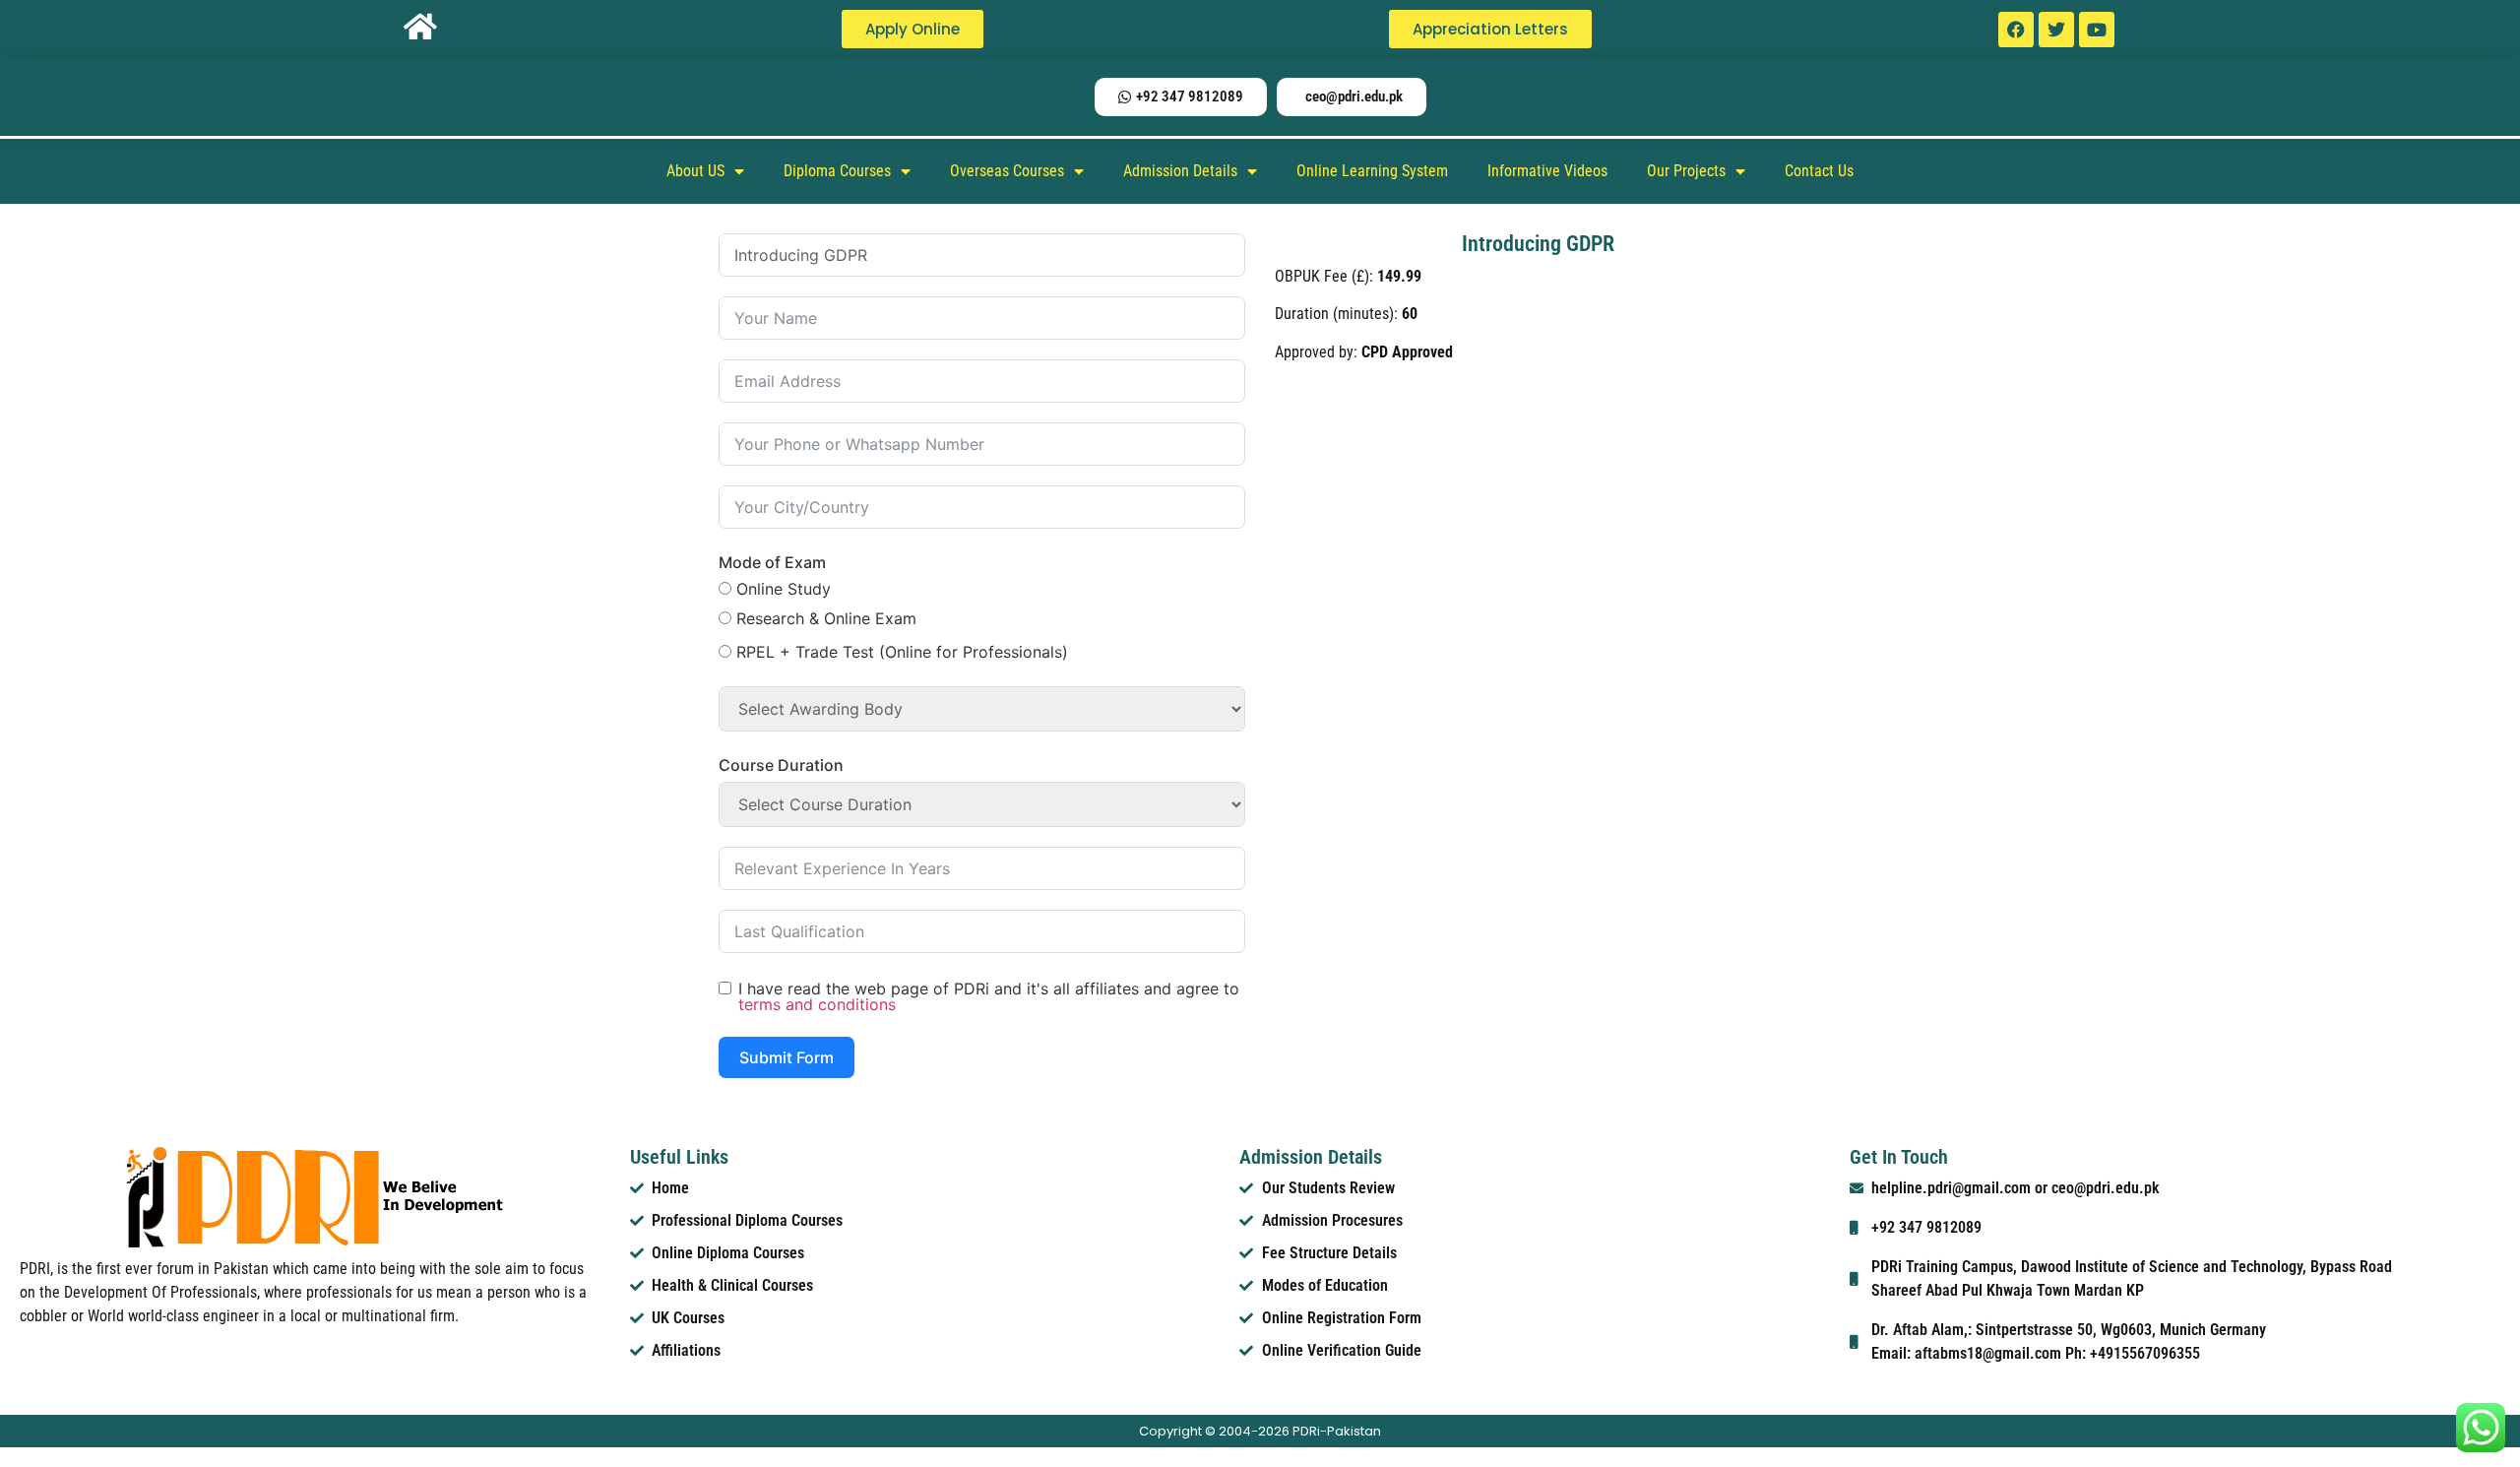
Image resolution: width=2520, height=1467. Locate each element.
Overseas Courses (1007, 171)
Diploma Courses (837, 171)
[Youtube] (2097, 30)
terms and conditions (817, 1004)
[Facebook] (2016, 30)
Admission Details (1180, 171)
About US (695, 171)
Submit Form (787, 1057)
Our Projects (1686, 171)
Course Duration (781, 765)
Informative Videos (1547, 171)
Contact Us (1819, 171)
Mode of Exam (772, 562)
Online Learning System (1372, 171)
